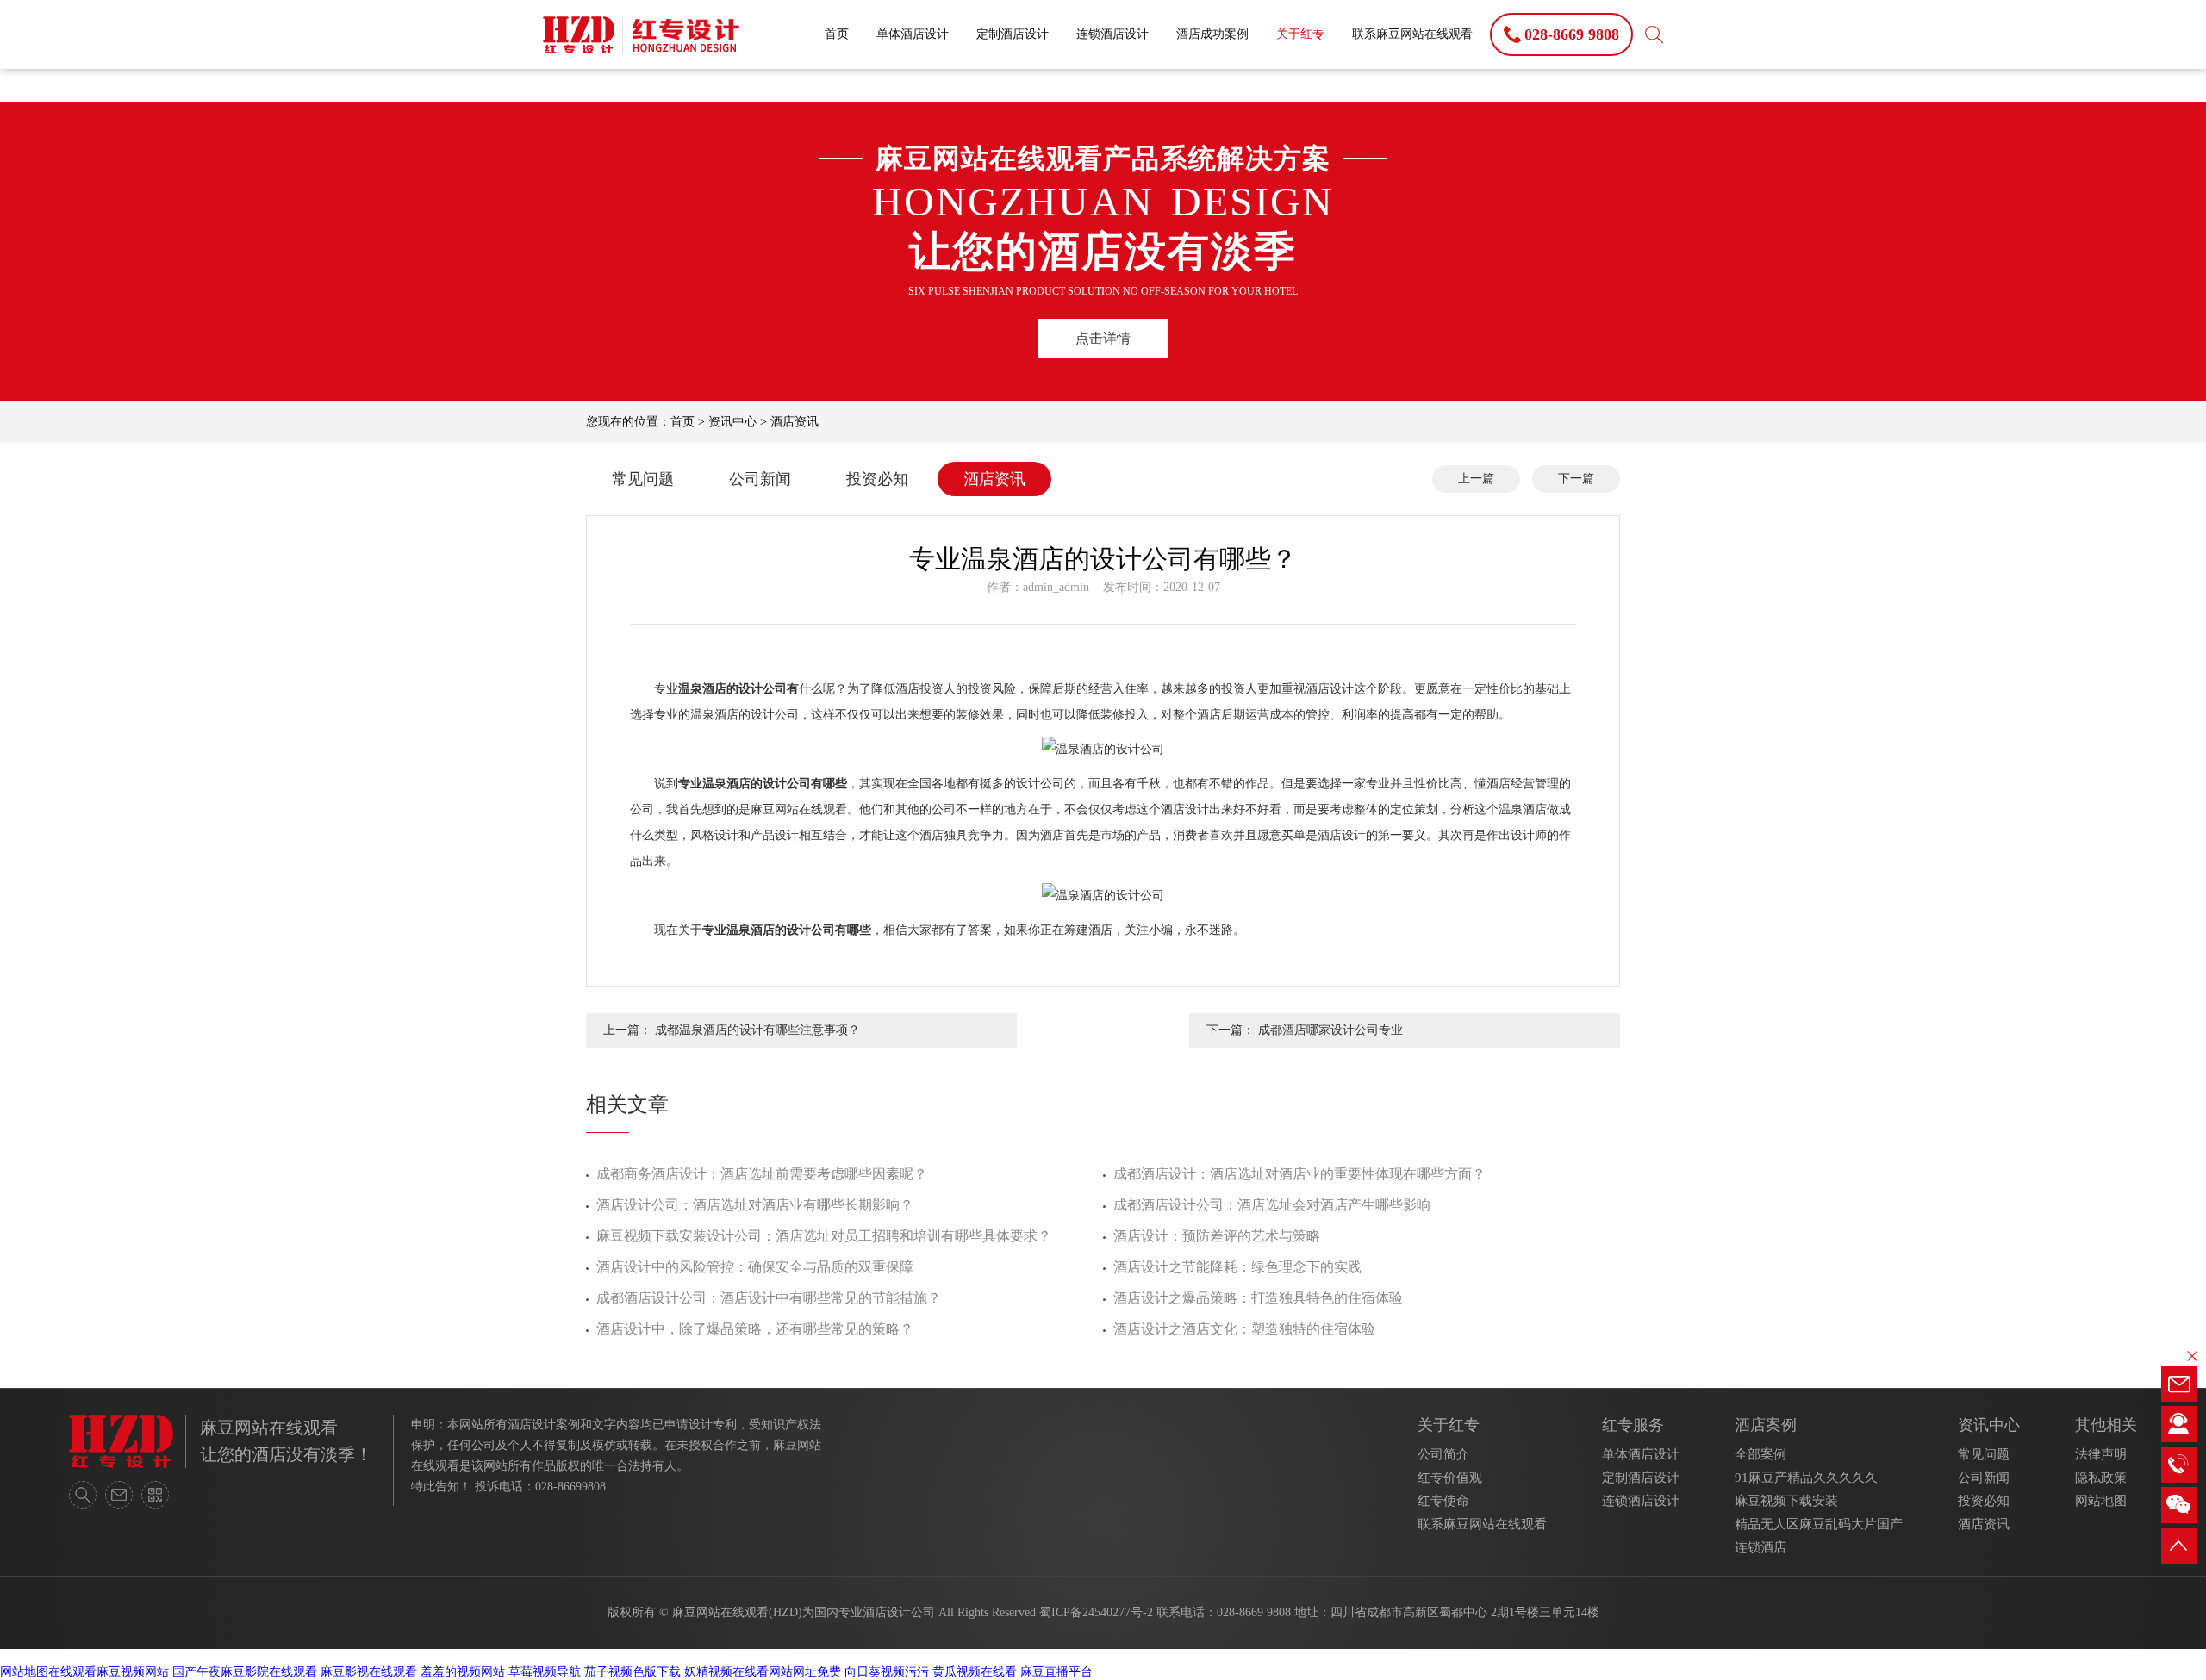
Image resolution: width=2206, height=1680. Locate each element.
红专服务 (1633, 1425)
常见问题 (643, 479)
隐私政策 (2101, 1478)
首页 (837, 34)
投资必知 (877, 479)
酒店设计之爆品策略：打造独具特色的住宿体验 (1258, 1298)
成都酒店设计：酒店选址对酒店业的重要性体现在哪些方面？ (1299, 1174)
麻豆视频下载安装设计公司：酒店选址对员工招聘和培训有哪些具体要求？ (824, 1236)
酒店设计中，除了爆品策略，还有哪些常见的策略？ (755, 1329)
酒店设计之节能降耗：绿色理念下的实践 (1237, 1267)
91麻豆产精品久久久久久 (1806, 1478)
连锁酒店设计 (1112, 34)
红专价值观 (1450, 1478)
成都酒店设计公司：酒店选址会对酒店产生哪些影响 (1272, 1205)
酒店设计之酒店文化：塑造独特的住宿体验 (1244, 1329)
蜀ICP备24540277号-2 (1096, 1612)
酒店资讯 (795, 422)
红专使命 (1443, 1501)
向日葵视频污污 (887, 1672)
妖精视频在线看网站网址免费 (763, 1672)
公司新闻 (760, 479)
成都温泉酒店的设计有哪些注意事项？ (757, 1030)
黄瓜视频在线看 (975, 1672)
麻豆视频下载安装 (1786, 1501)
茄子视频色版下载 (633, 1672)
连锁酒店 (1760, 1547)
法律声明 (2101, 1454)
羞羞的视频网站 (463, 1672)
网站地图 (2101, 1501)
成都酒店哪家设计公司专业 (1330, 1030)
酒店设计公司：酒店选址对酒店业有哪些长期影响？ (755, 1205)
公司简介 (1443, 1454)
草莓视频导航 (545, 1672)
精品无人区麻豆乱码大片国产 (1819, 1524)
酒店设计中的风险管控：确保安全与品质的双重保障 (755, 1267)
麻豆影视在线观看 (369, 1672)
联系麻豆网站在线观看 (1412, 34)
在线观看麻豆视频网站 (109, 1672)
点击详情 (1103, 338)
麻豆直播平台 (1056, 1672)
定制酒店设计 (1013, 34)
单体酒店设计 (913, 34)
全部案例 (1760, 1454)
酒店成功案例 (1212, 34)
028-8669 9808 (1254, 1612)
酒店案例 (1766, 1425)
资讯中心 (732, 422)
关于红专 (1300, 34)
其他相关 (2106, 1425)
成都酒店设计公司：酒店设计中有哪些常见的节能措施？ (769, 1298)
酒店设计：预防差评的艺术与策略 (1217, 1236)
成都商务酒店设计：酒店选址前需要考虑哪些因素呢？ (762, 1174)
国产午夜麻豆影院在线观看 (245, 1672)
